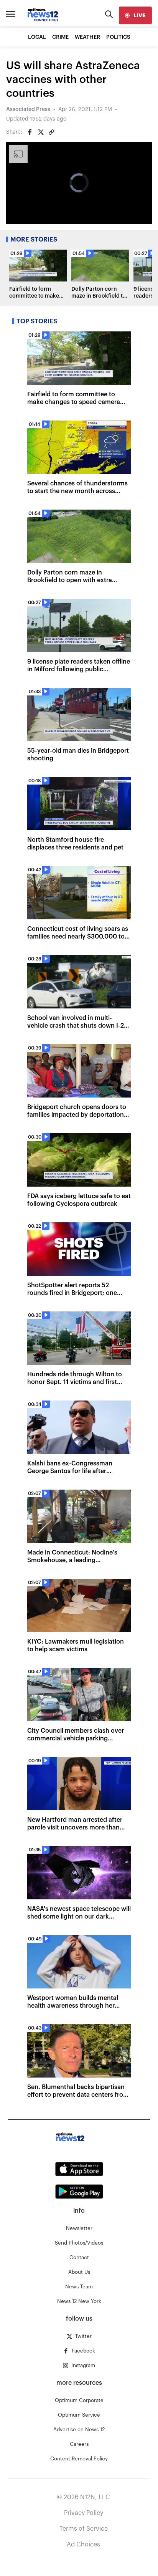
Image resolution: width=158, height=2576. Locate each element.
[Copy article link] (51, 132)
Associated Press (28, 109)
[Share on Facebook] (30, 132)
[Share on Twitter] (41, 132)
